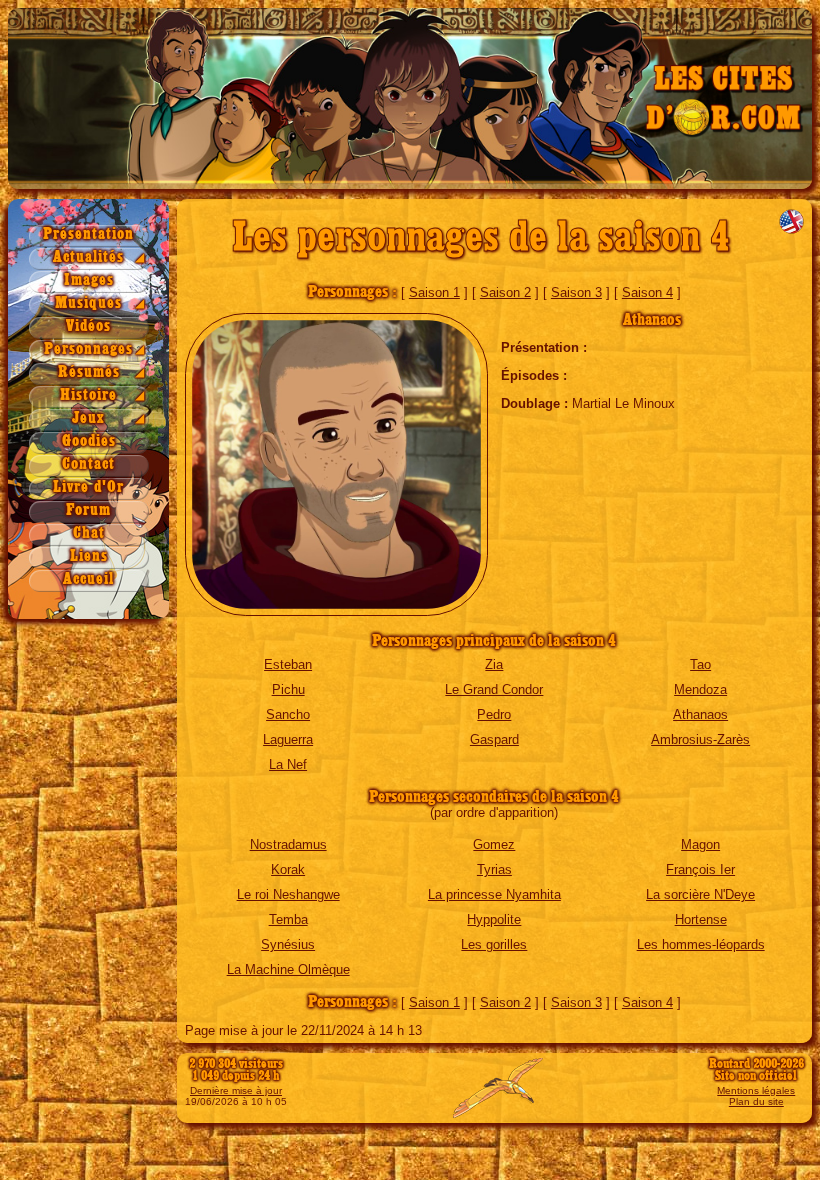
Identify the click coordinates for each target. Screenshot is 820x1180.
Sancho (288, 714)
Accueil (88, 579)
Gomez (494, 844)
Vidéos (88, 326)
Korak (288, 869)
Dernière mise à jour (236, 1090)
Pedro (494, 714)
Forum (88, 510)
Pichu (288, 689)
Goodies (89, 441)
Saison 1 (434, 292)
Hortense (701, 919)
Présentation (88, 234)
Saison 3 (576, 292)
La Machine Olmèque (288, 969)
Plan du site (756, 1101)
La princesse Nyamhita (494, 894)
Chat (89, 533)
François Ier (700, 869)
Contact (88, 464)
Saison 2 (505, 292)
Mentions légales (756, 1090)
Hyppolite (494, 919)
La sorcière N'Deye (700, 894)
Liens (89, 556)
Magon (700, 844)
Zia (494, 664)
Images (89, 280)
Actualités (88, 257)
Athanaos (700, 714)
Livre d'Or (88, 487)
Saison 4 (647, 292)
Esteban (288, 664)
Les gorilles (494, 944)
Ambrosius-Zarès (700, 739)
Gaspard (494, 739)
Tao (700, 664)
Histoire (88, 395)
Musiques (88, 303)
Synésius (288, 944)
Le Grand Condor (494, 689)
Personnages (88, 349)
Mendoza (700, 689)
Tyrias (494, 869)
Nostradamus (288, 844)
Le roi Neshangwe (288, 894)
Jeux (88, 418)
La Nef (288, 764)
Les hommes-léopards (701, 944)
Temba (288, 919)
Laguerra (288, 739)
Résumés (89, 372)
